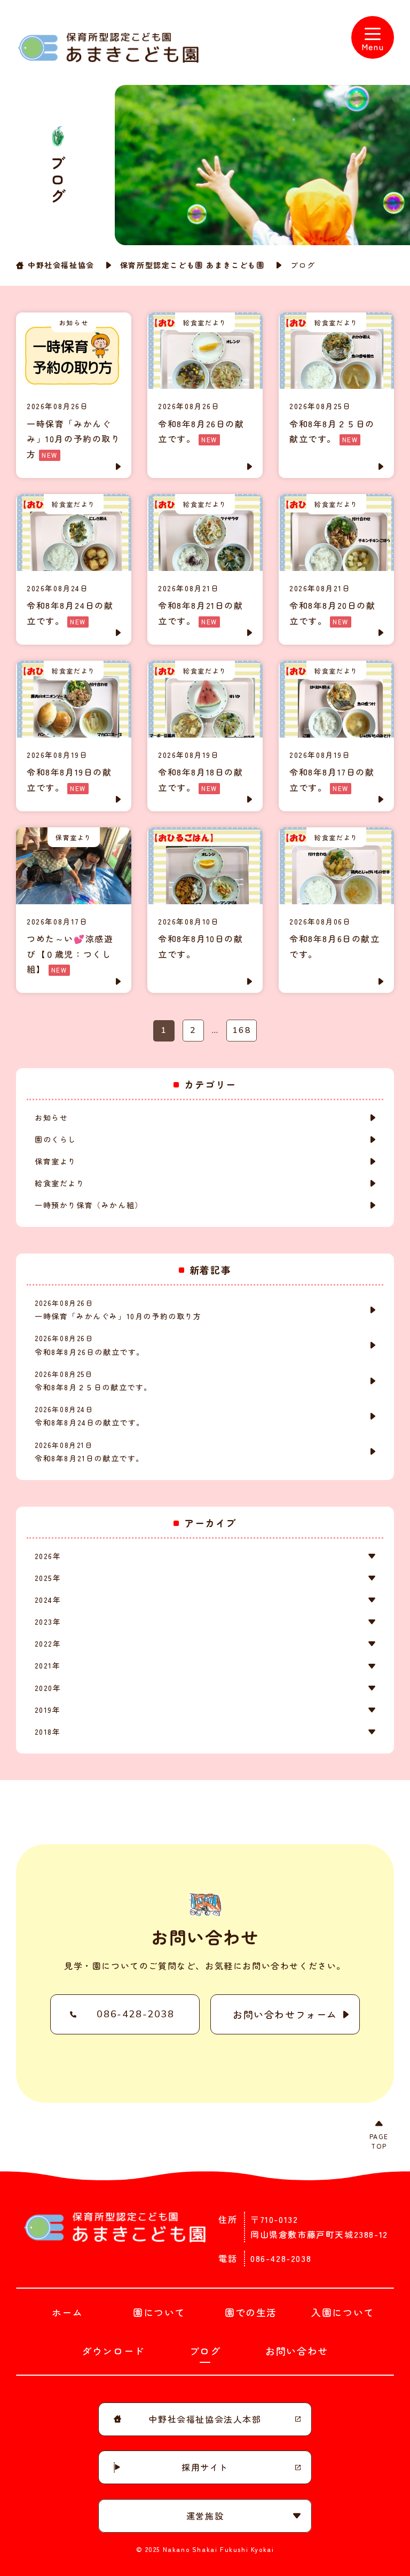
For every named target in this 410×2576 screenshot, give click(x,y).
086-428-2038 (135, 2014)
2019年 (48, 1710)
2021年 (48, 1665)
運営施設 (205, 2516)
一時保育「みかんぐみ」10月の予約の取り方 (118, 1310)
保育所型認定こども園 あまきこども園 (192, 265)
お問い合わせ (297, 2351)
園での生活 (251, 2312)
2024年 (48, 1600)
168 (242, 1030)
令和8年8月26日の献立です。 (90, 1345)
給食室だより (60, 1183)
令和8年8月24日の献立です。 (90, 1416)
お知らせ (51, 1117)
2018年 (48, 1732)
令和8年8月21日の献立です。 (89, 1452)
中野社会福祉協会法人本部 (205, 2419)
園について (159, 2312)
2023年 (48, 1622)
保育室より (56, 1161)
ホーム (68, 2312)
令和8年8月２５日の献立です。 (93, 1381)
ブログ (205, 2351)
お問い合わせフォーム (285, 2014)
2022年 (48, 1643)
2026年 (48, 1556)
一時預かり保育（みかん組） (89, 1205)
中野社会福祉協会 (61, 265)
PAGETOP (379, 2141)
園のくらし (56, 1139)
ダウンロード (113, 2351)
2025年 (48, 1578)
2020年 (48, 1688)
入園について (343, 2312)
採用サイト (205, 2467)
